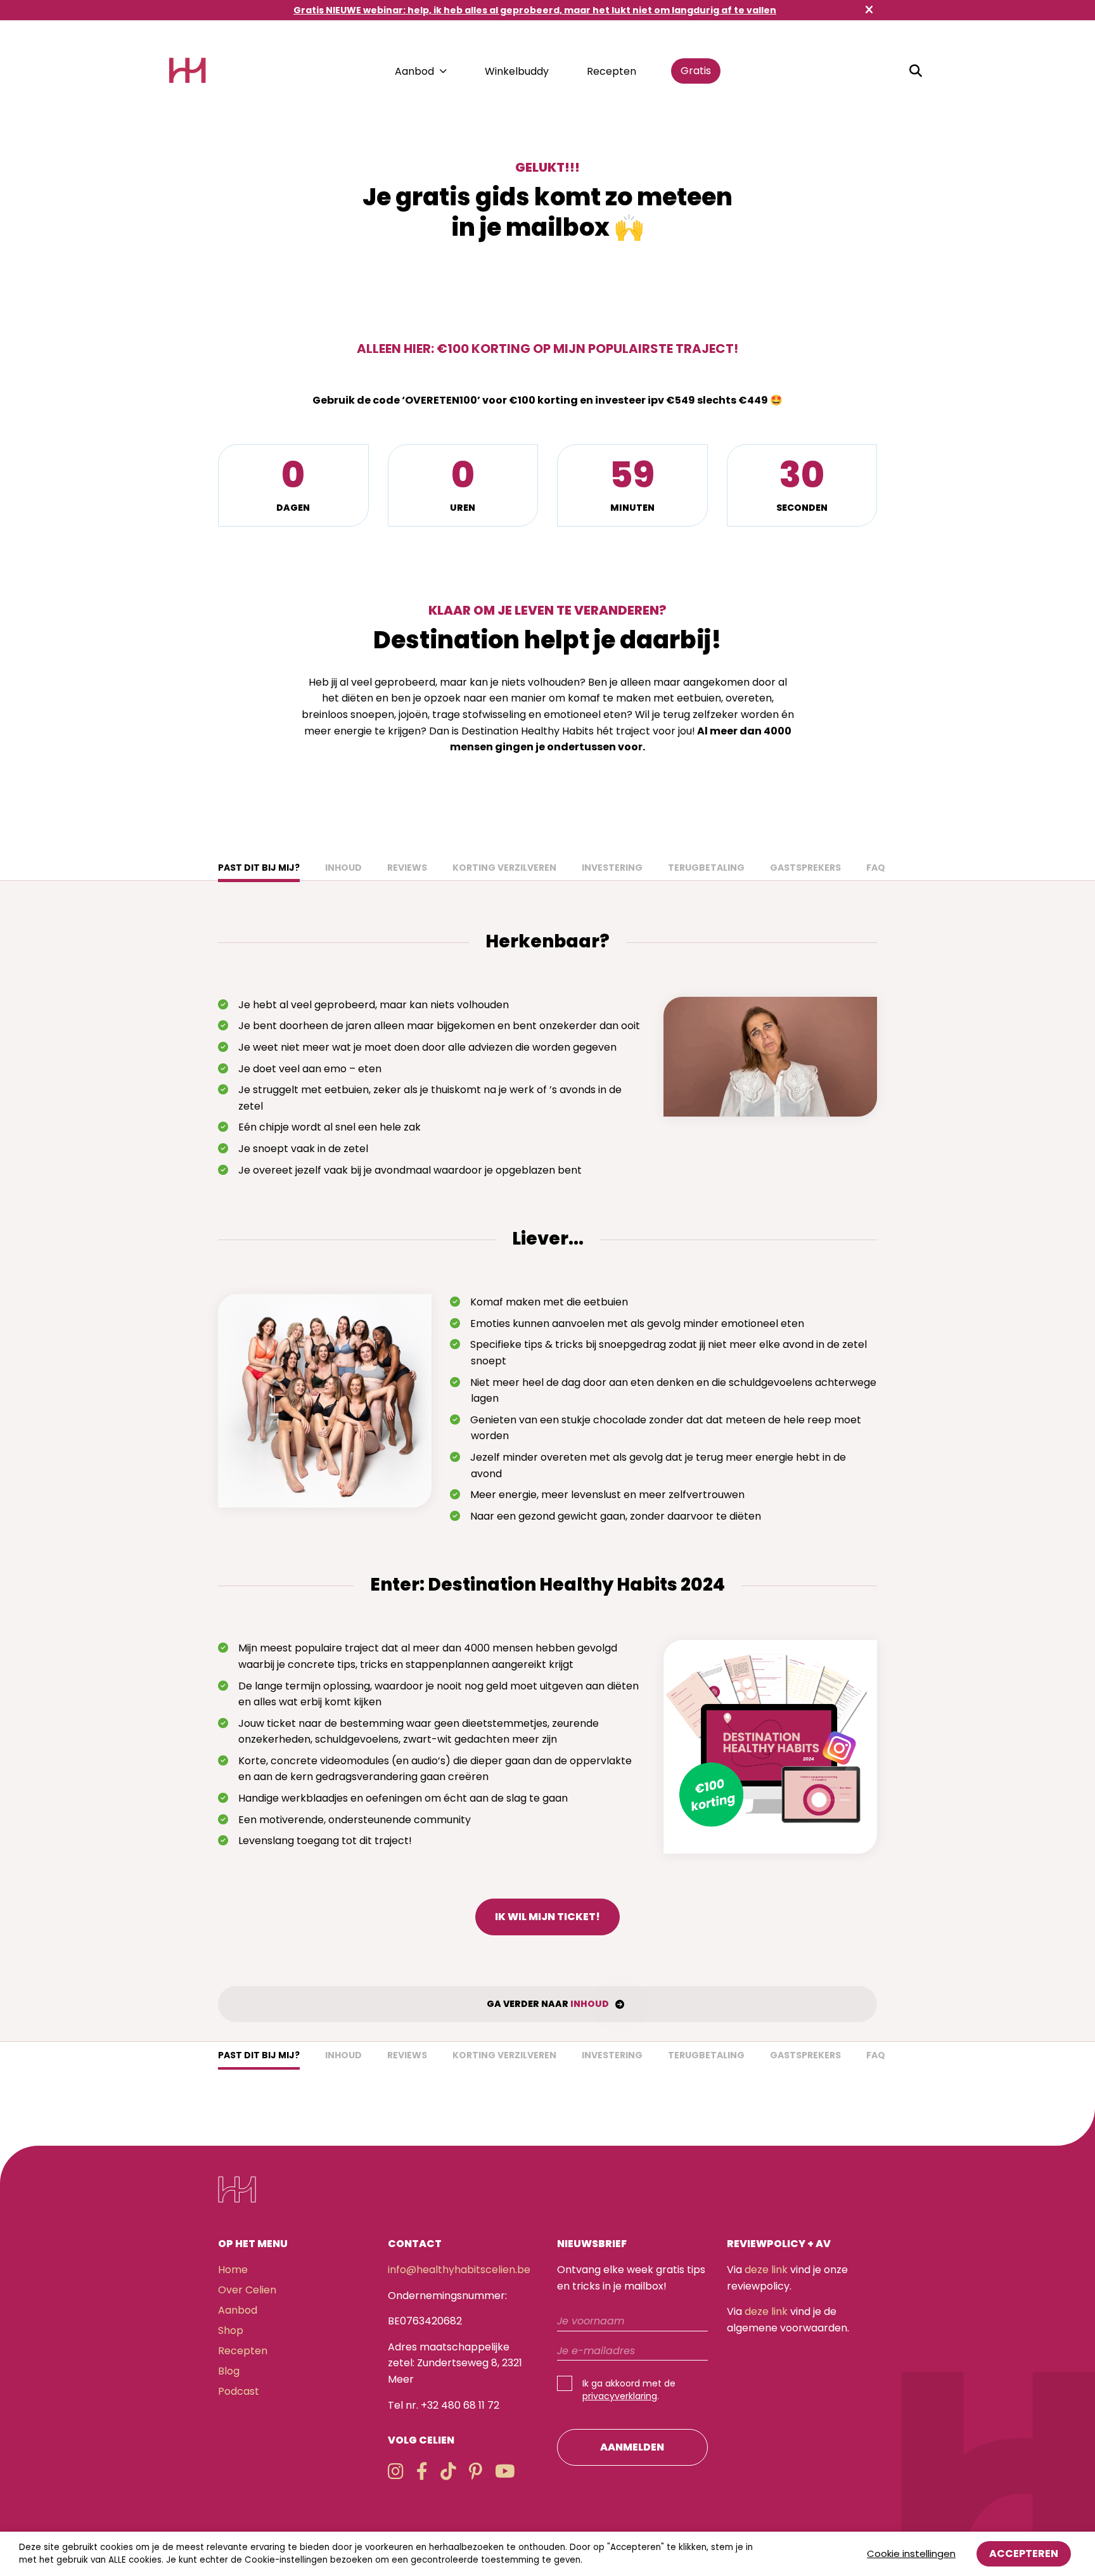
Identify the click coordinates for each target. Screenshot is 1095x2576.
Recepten (612, 71)
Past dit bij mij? (259, 868)
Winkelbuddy (517, 71)
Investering (612, 868)
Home (233, 2270)
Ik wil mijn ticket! (547, 1917)
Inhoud (343, 868)
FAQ (876, 868)
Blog (229, 2371)
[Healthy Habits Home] (188, 71)
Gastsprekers (805, 868)
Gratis (696, 71)
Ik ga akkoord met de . (629, 2390)
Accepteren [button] (1024, 2554)
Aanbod (414, 71)
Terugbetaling (706, 868)
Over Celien (247, 2290)
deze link (766, 2270)
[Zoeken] (916, 71)
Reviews (407, 868)
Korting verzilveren (504, 868)
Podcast (239, 2391)
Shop (231, 2330)
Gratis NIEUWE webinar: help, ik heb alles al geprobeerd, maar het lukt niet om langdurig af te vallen (535, 10)
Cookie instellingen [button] (911, 2554)
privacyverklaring (620, 2396)
